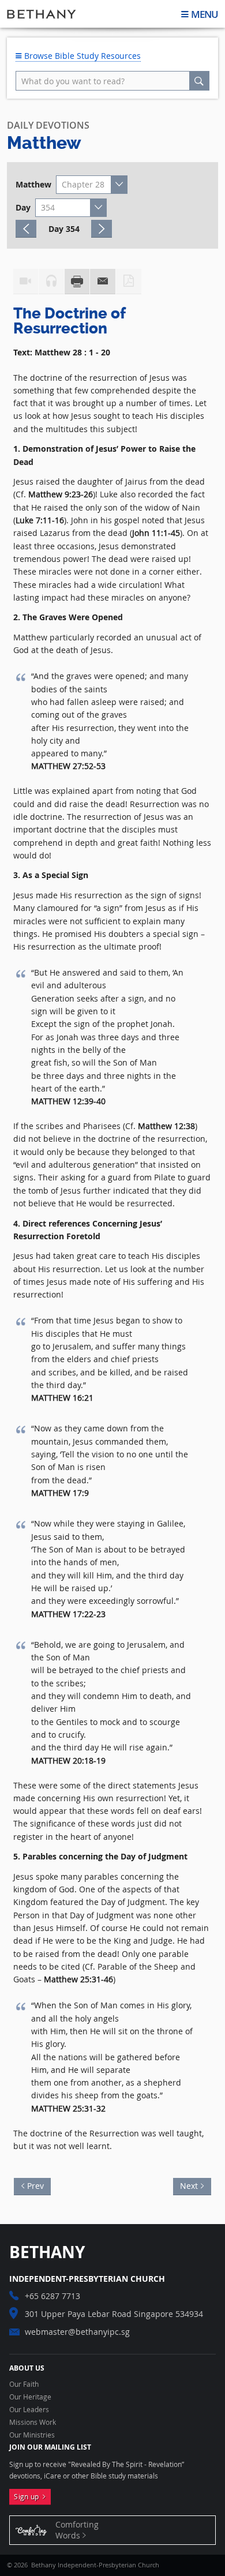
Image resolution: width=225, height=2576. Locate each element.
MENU (205, 14)
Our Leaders (29, 2410)
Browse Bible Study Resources (81, 56)
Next (185, 2185)
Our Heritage (30, 2397)
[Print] (77, 282)
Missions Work (33, 2423)
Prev (39, 2185)
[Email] (103, 282)
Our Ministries (32, 2435)
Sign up (28, 2497)
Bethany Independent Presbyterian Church (42, 14)
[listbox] (92, 185)
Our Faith (24, 2384)
